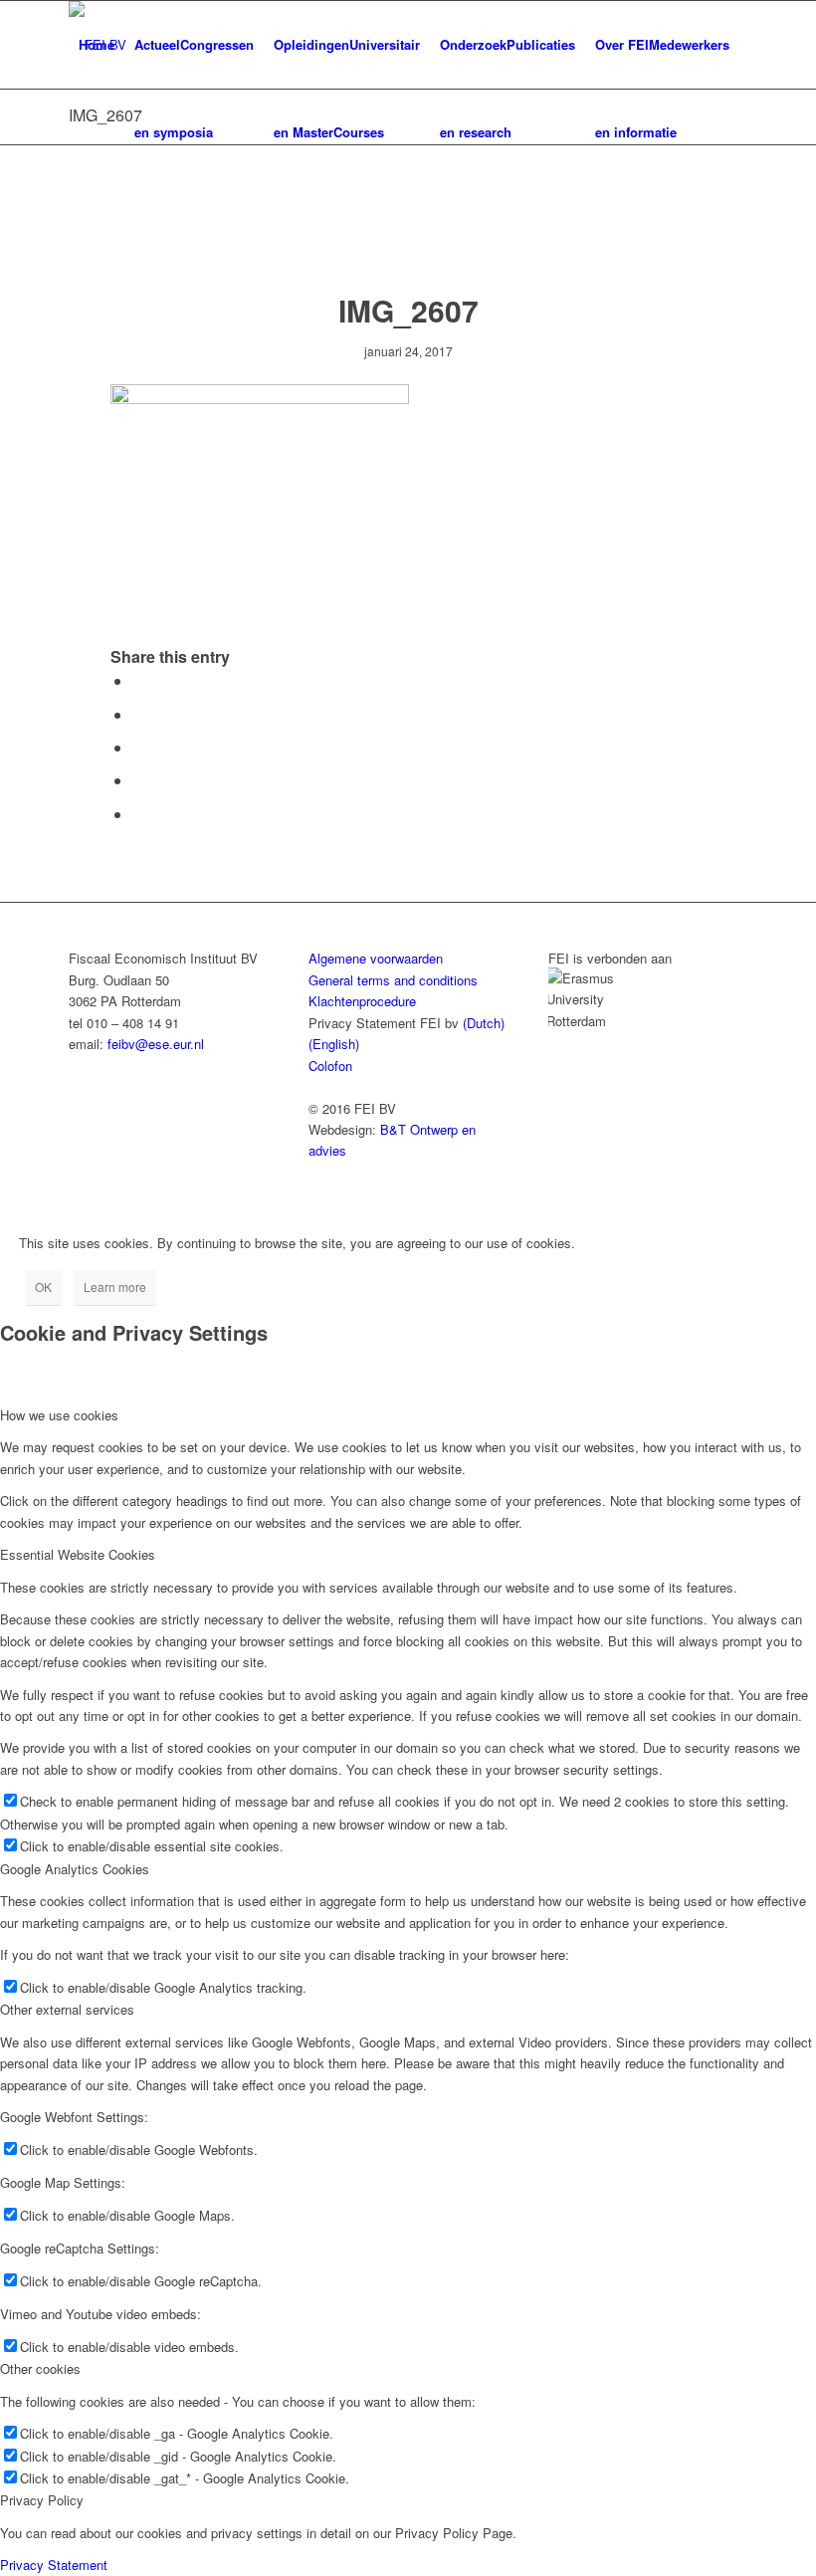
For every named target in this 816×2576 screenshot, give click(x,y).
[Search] (85, 132)
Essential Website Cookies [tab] (78, 1554)
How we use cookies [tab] (59, 1415)
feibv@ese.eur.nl (156, 1044)
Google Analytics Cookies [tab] (75, 1869)
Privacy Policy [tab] (42, 2500)
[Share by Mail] (138, 814)
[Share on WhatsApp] (138, 780)
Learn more (115, 1287)
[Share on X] (138, 714)
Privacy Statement (54, 2565)
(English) (334, 1044)
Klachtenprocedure (362, 1001)
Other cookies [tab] (40, 2368)
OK (43, 1287)
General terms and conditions (393, 980)
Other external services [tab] (67, 2009)
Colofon (330, 1066)
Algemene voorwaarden (376, 958)
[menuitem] (97, 45)
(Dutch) (484, 1023)
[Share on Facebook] (138, 680)
